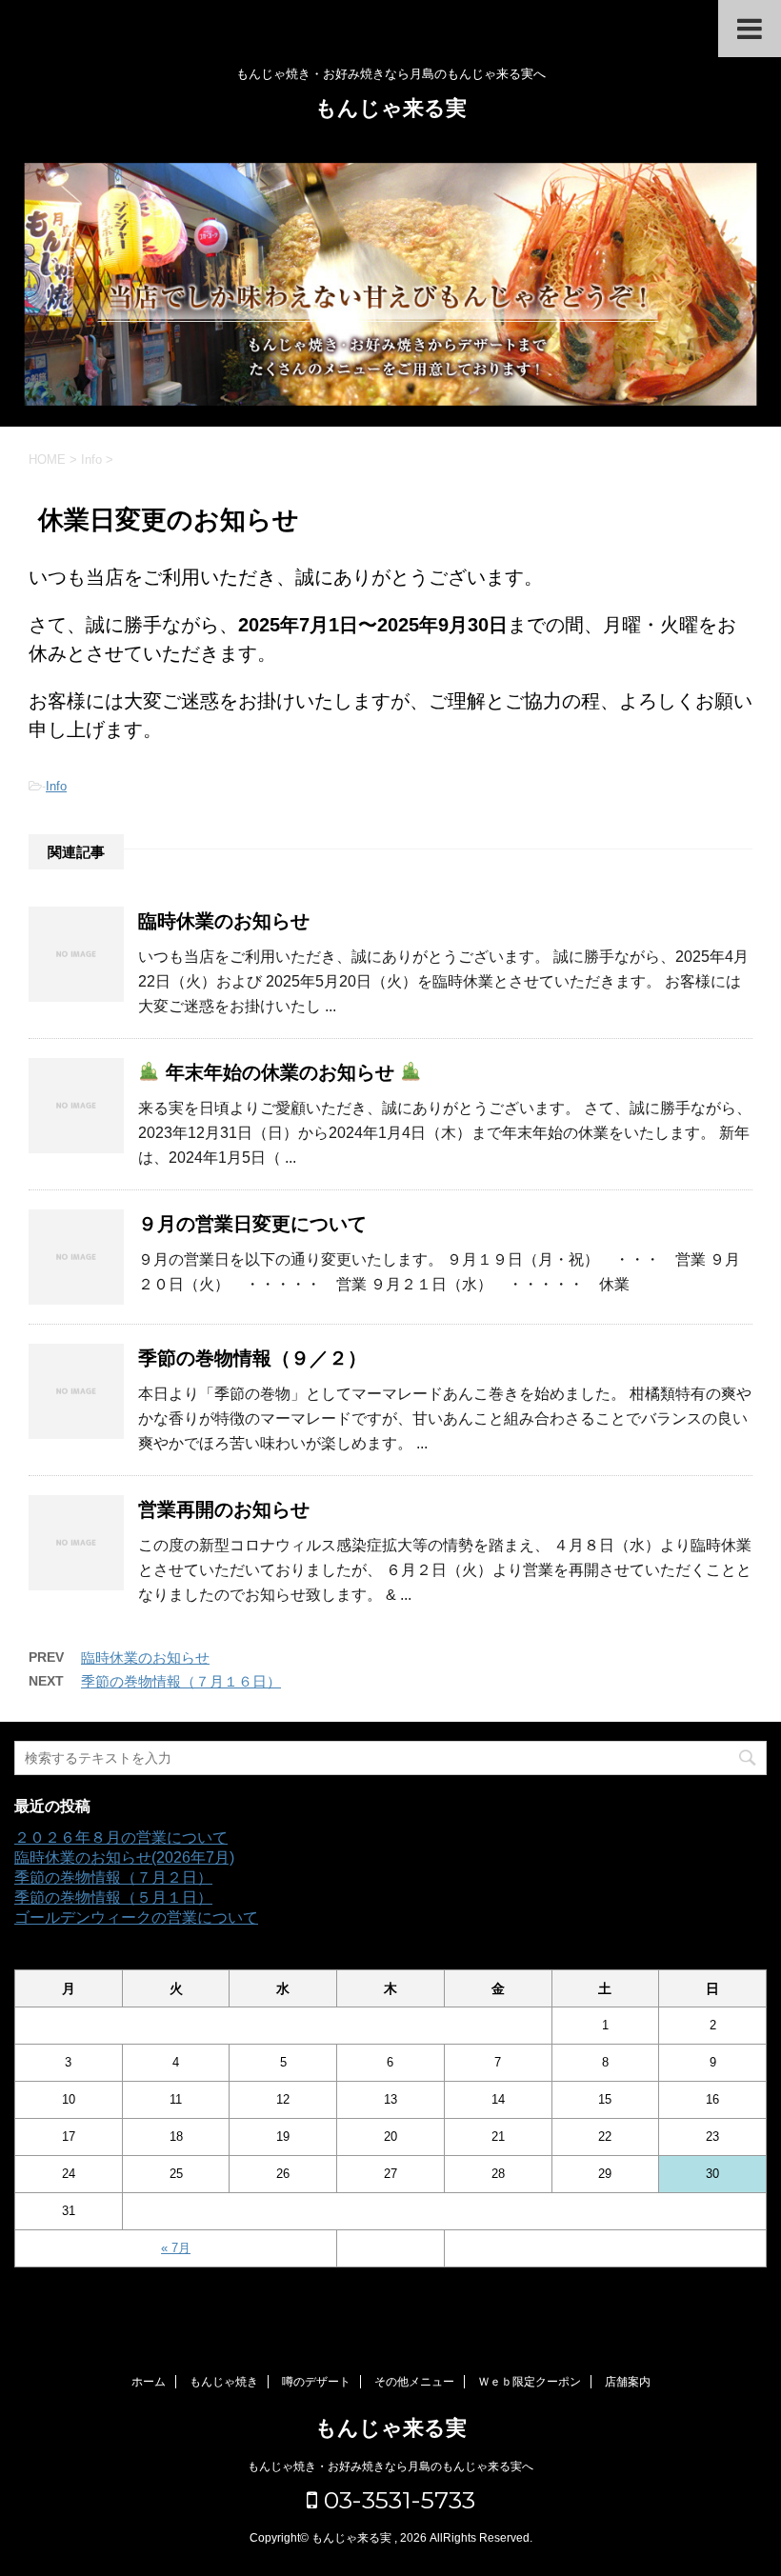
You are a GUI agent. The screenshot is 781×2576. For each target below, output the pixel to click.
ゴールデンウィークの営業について (136, 1917)
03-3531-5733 (396, 2500)
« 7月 (176, 2248)
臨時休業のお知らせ (224, 921)
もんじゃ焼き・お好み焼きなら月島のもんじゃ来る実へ (390, 2466)
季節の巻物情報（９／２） (252, 1358)
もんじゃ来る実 (391, 108)
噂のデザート (316, 2382)
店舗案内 (628, 2382)
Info (56, 786)
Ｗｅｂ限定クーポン (530, 2382)
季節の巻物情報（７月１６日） (181, 1681)
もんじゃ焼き (224, 2382)
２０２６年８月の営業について (121, 1837)
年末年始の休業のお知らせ (280, 1072)
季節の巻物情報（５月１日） (113, 1897)
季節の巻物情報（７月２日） (113, 1877)
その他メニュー (414, 2382)
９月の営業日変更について (252, 1224)
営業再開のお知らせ (224, 1509)
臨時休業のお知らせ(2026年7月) (124, 1857)
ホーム (149, 2382)
